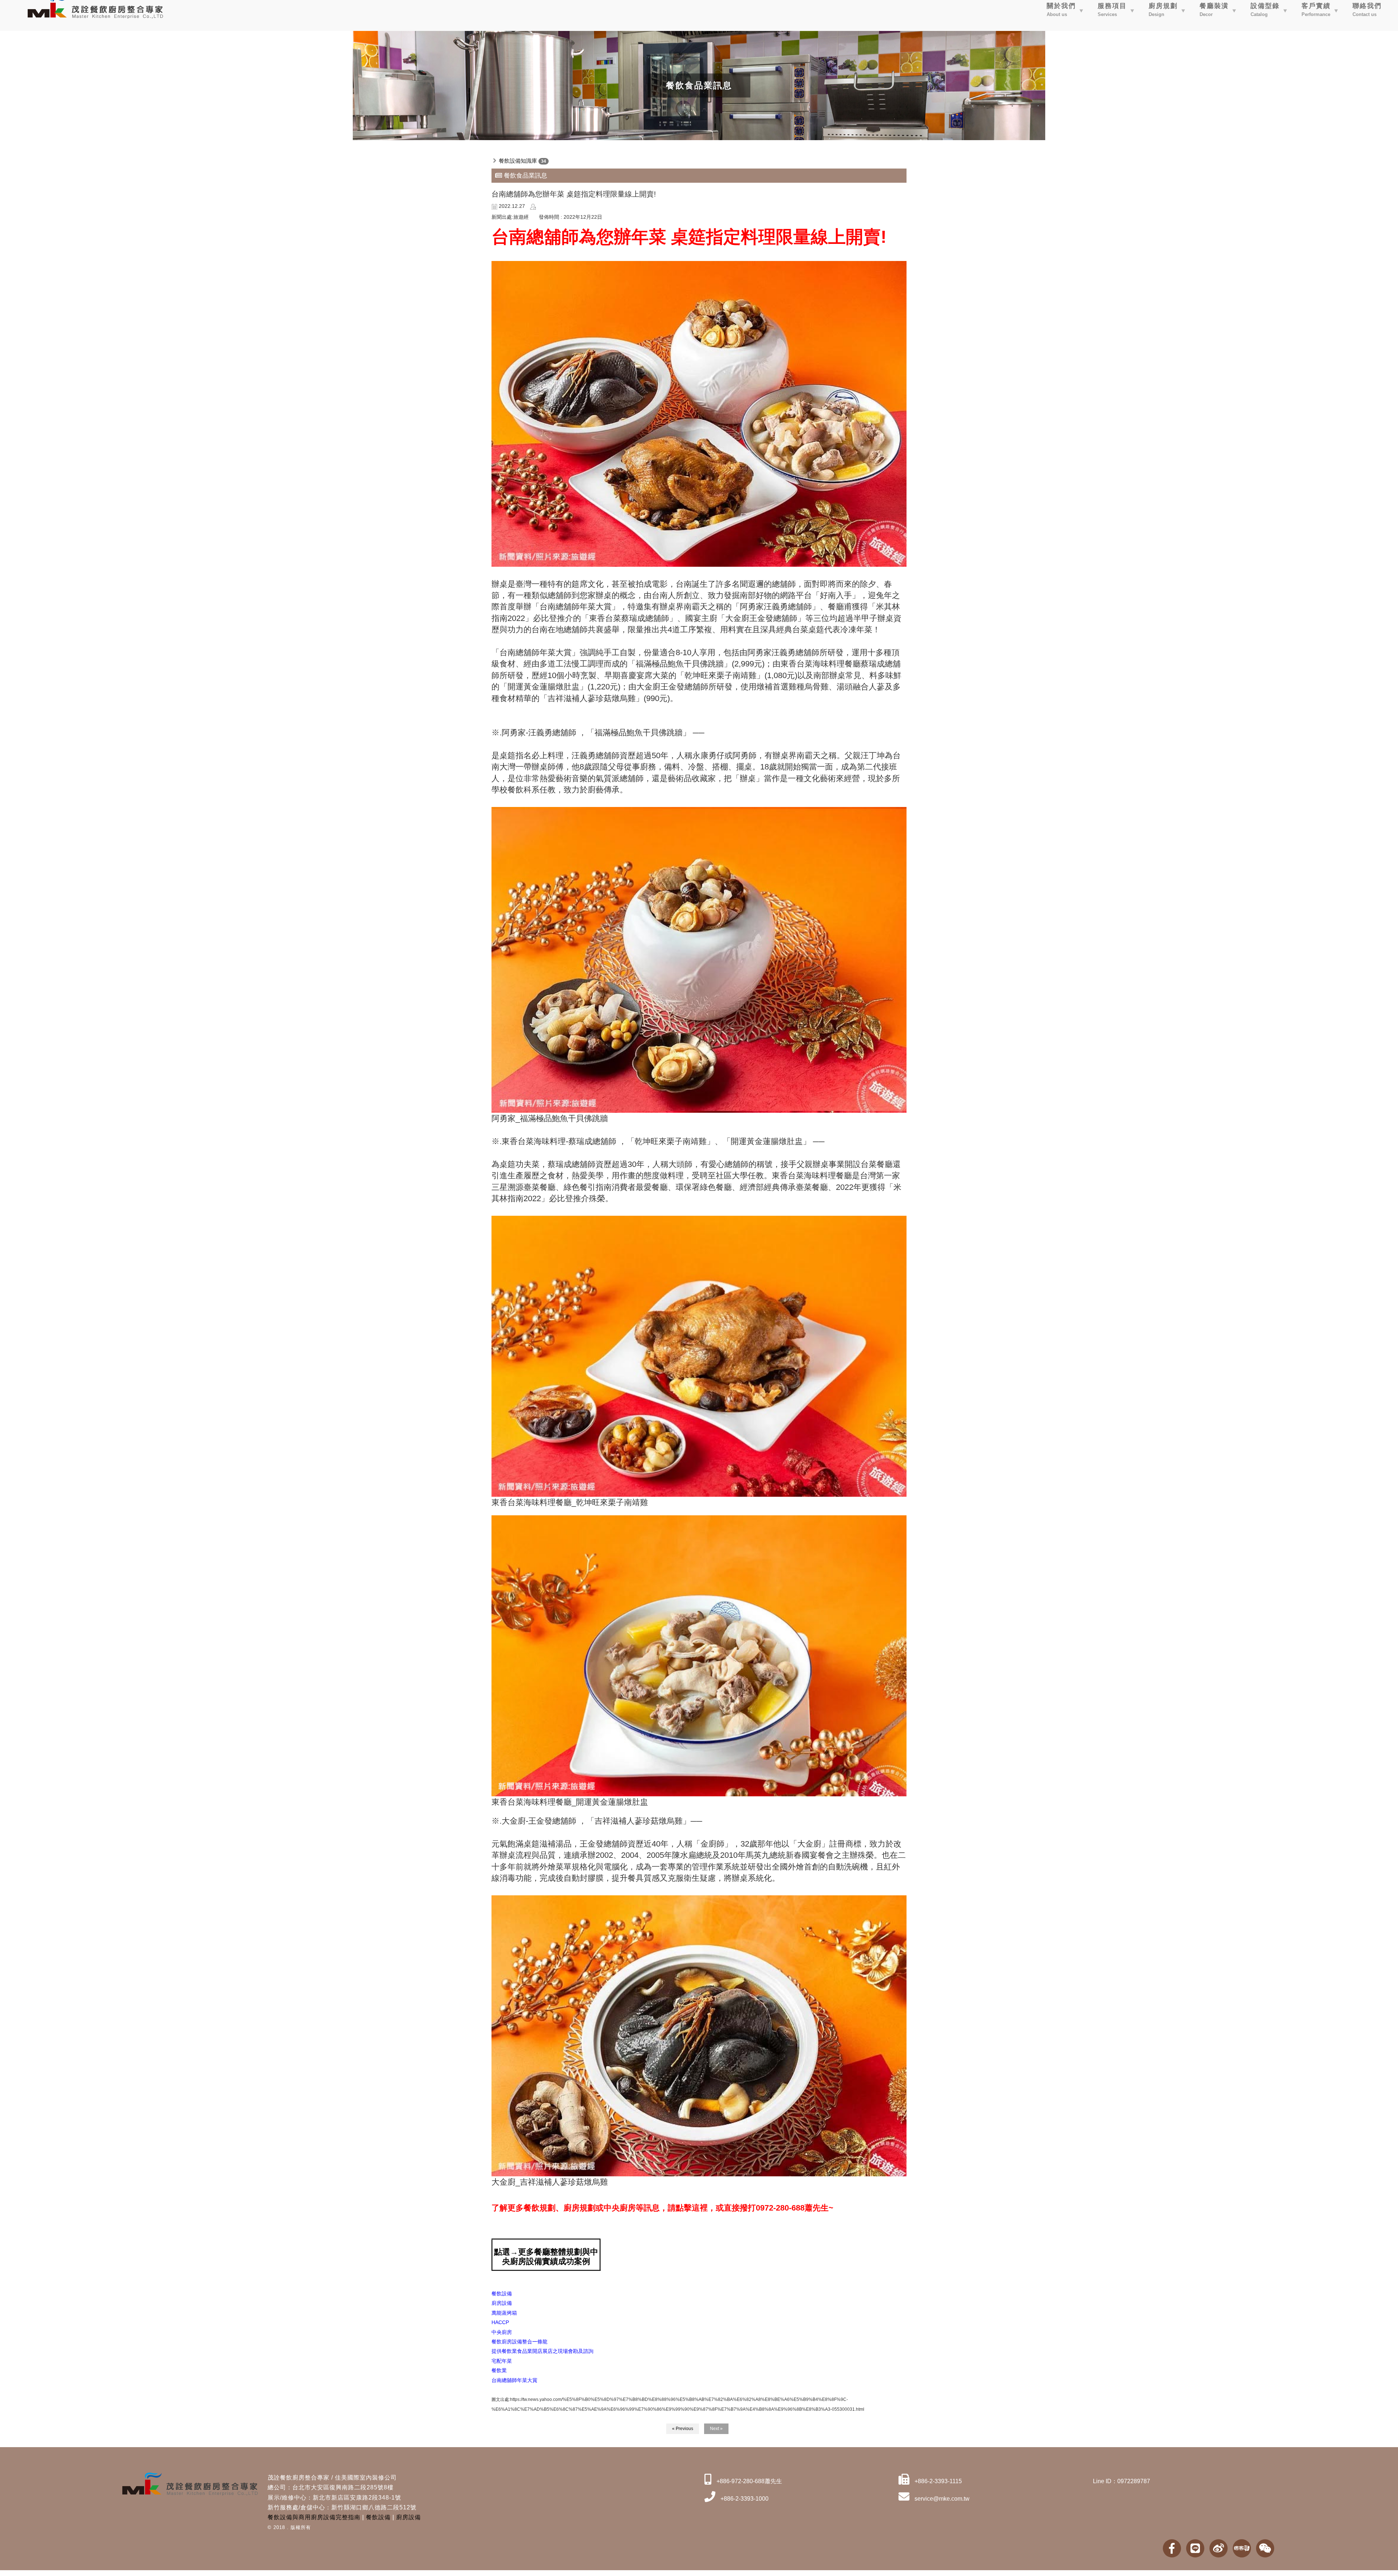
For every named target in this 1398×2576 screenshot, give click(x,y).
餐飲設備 (378, 2517)
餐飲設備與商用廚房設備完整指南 (314, 2517)
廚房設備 (408, 2517)
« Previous (683, 2429)
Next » (716, 2429)
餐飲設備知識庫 (518, 161)
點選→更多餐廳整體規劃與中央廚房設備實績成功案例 (546, 2257)
